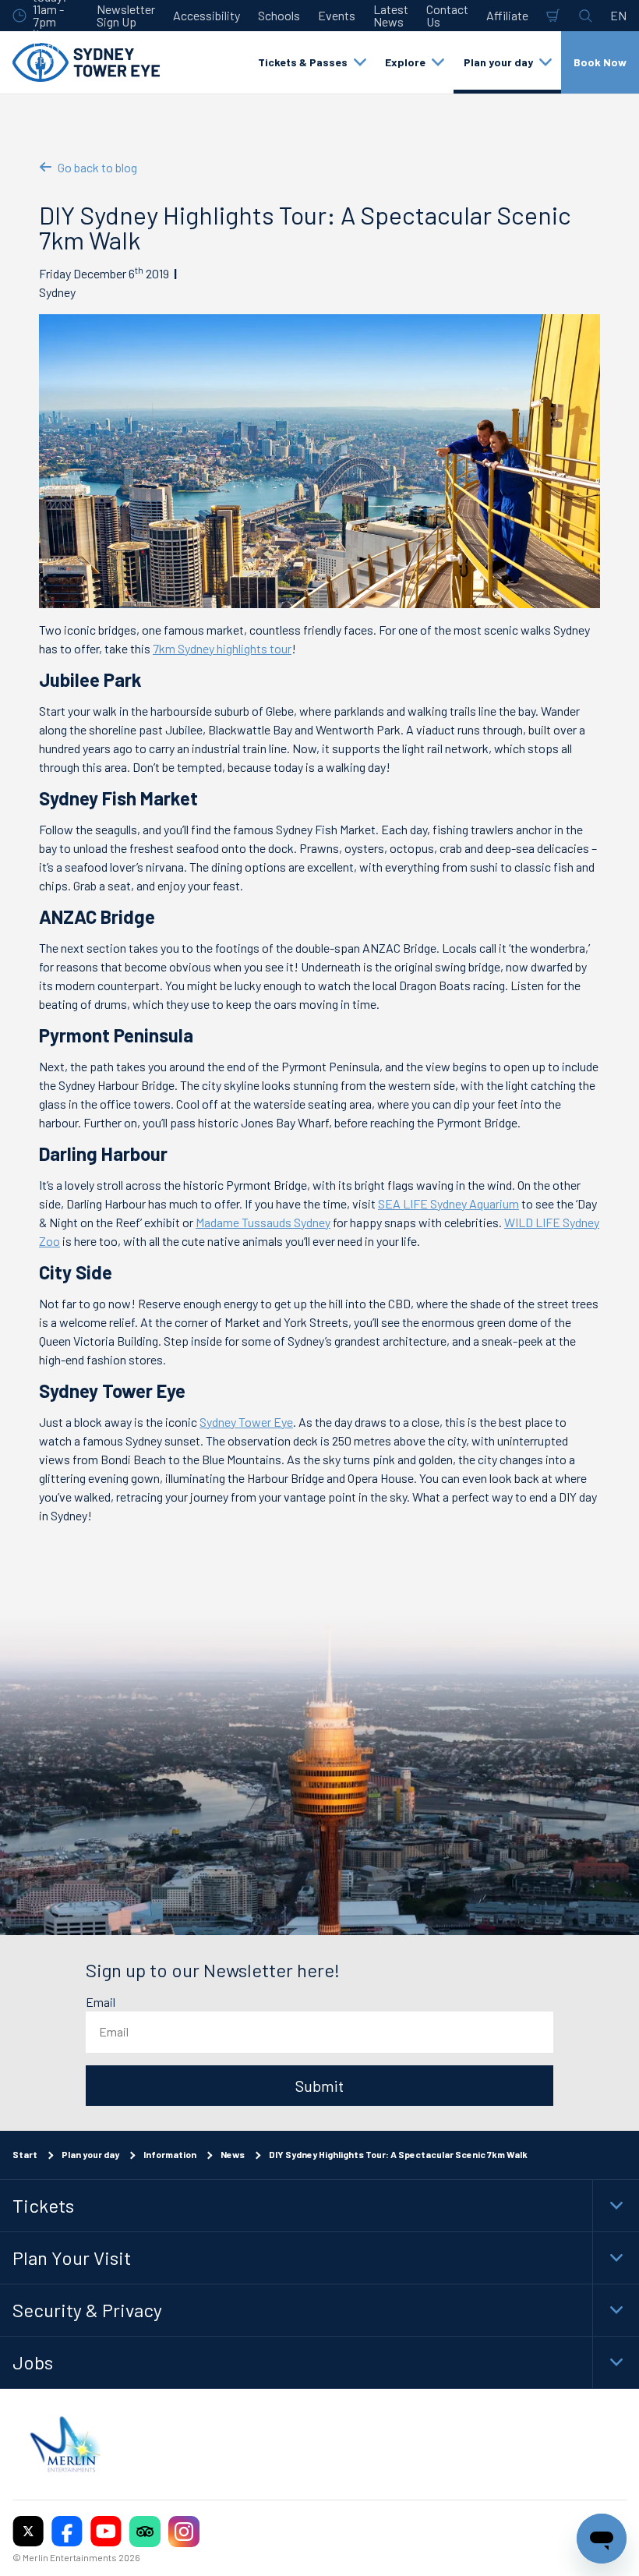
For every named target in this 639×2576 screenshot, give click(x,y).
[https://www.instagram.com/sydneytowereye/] (184, 2531)
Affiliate (507, 15)
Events (337, 15)
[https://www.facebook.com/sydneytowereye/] (67, 2531)
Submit (319, 2086)
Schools (279, 15)
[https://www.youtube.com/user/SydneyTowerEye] (106, 2531)
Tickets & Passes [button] (303, 62)
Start (25, 2154)
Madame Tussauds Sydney (263, 1222)
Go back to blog (97, 167)
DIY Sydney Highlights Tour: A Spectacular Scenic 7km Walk (398, 2154)
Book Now (600, 62)
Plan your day (90, 2154)
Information (170, 2154)
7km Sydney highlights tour (222, 648)
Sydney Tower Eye (246, 1422)
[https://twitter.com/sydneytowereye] (28, 2531)
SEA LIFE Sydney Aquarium (448, 1203)
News (233, 2154)
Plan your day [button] (498, 62)
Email (101, 2002)
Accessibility (207, 15)
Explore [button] (405, 62)
